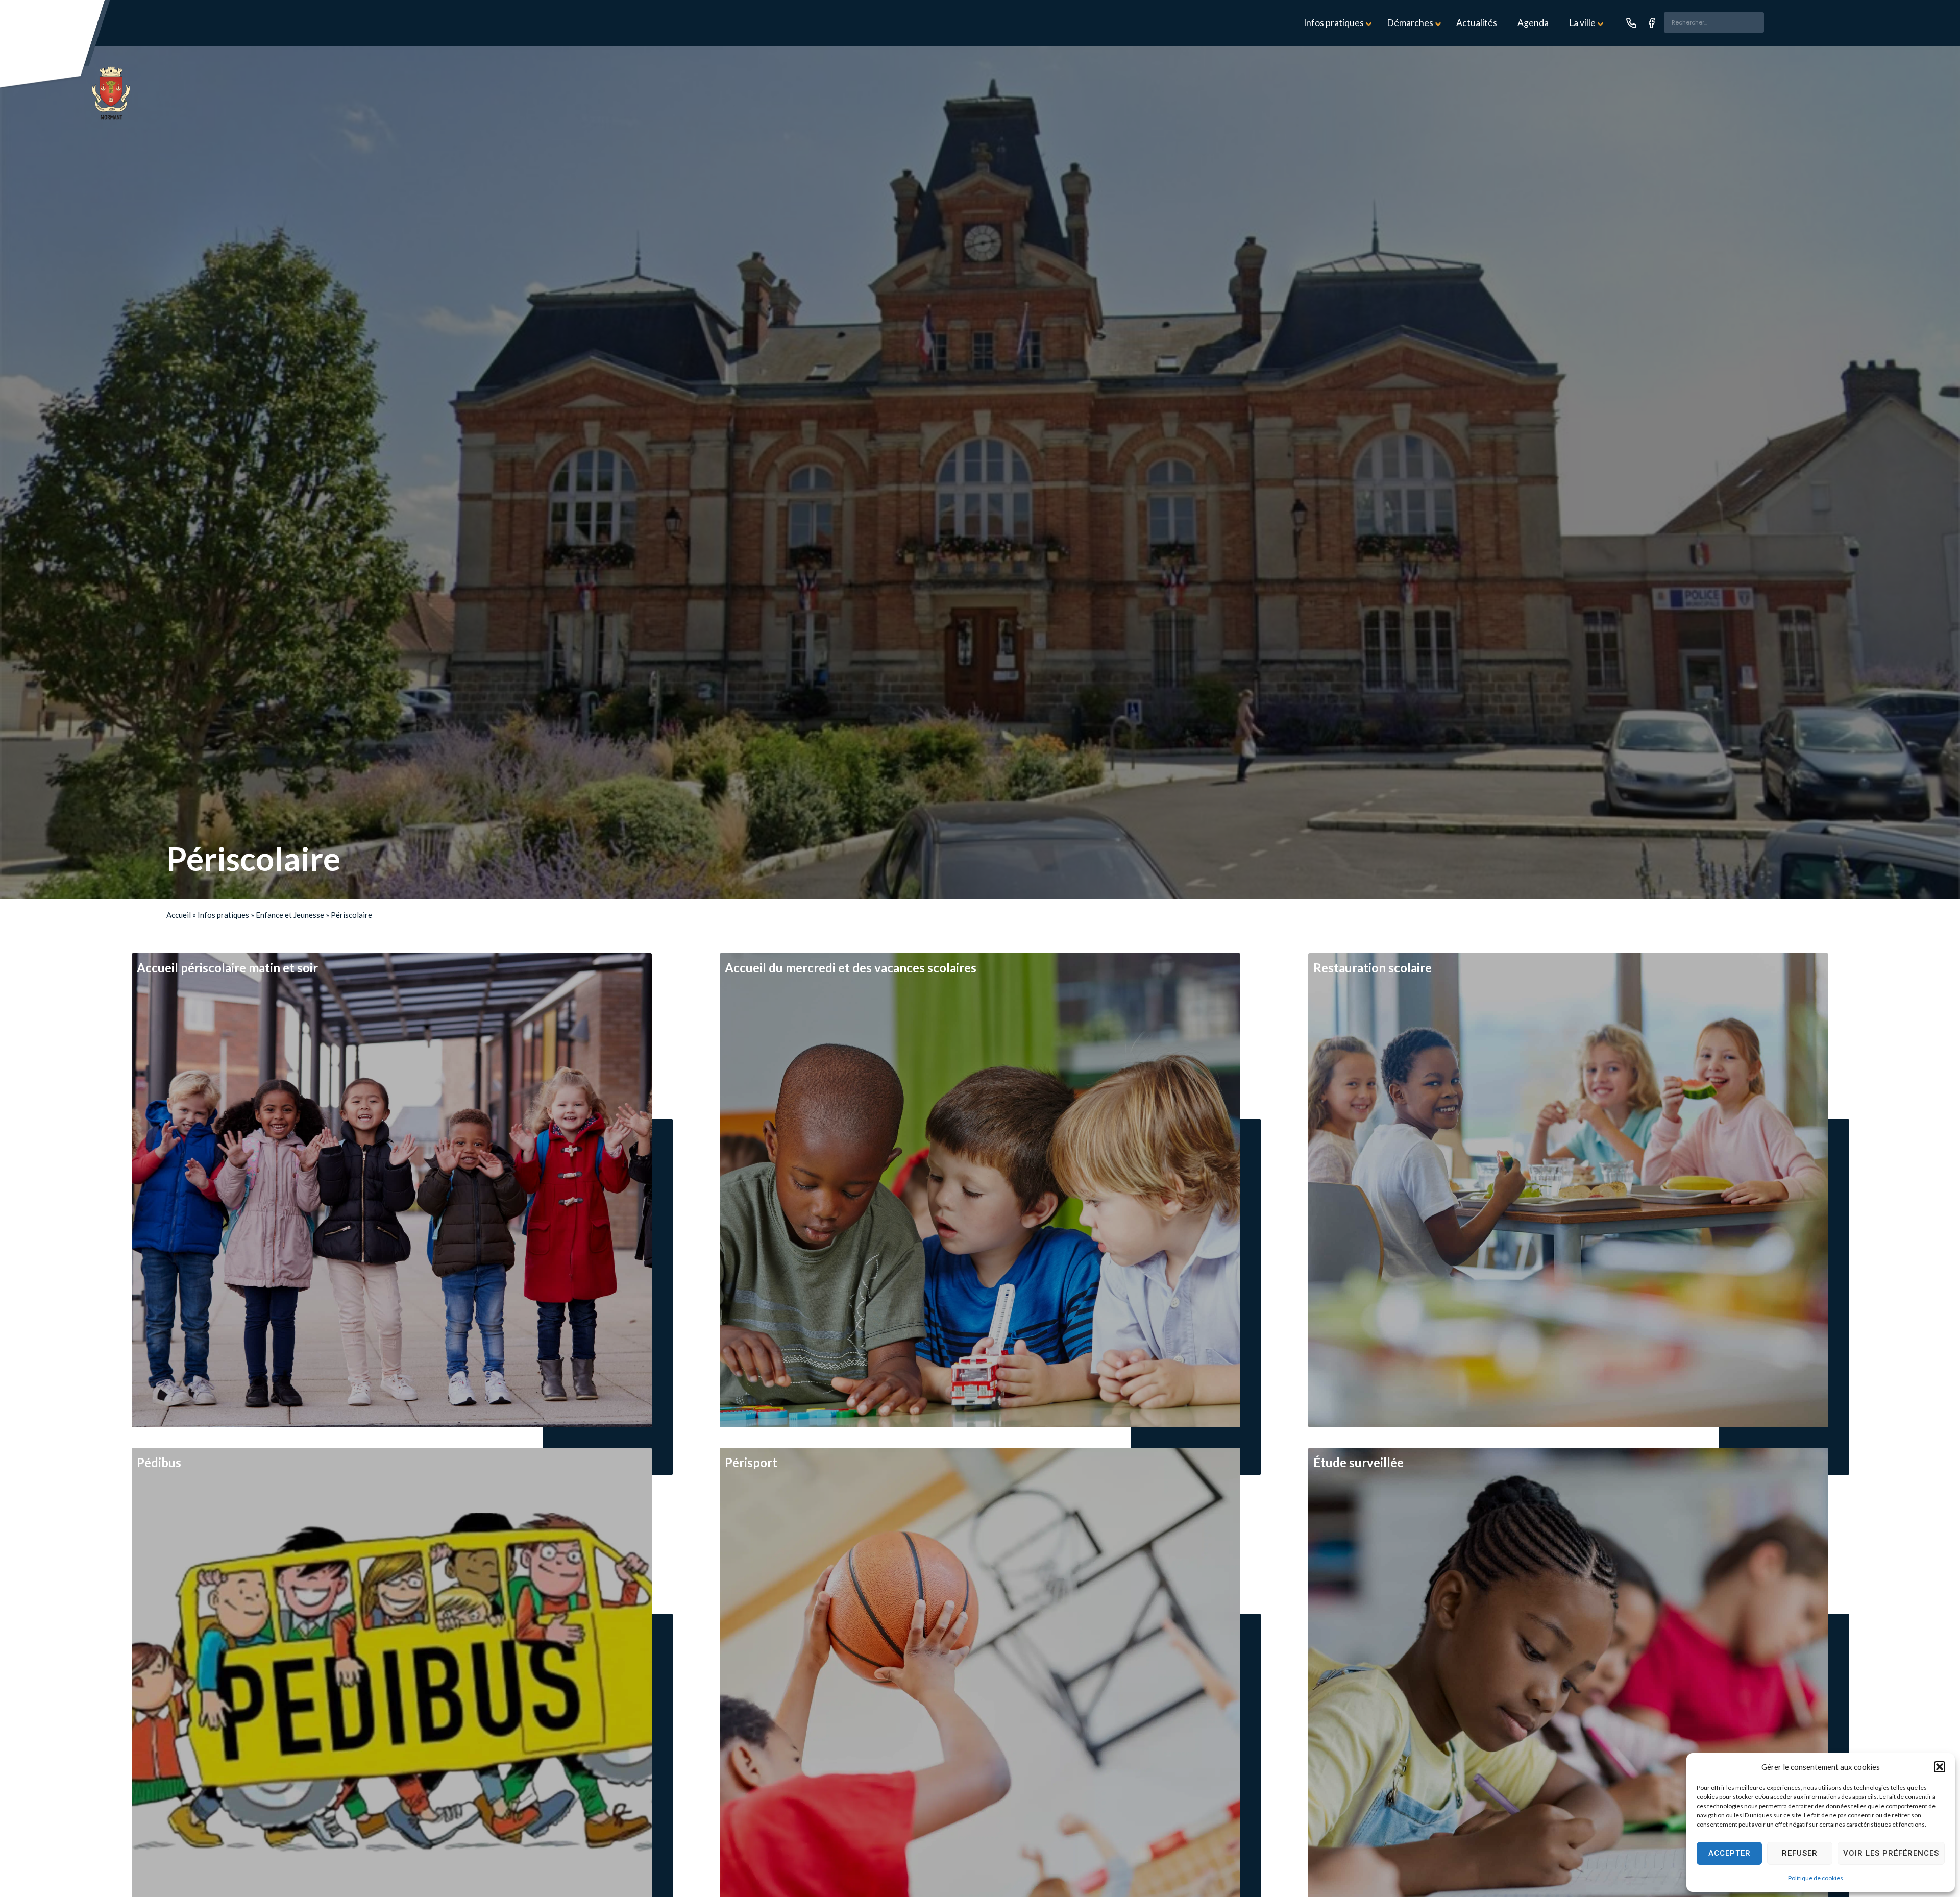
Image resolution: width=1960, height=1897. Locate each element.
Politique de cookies (1816, 1878)
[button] (1940, 1767)
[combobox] (1714, 22)
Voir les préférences (1891, 1853)
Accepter (1730, 1853)
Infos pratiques (223, 915)
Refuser (1800, 1853)
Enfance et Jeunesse (290, 915)
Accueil (179, 915)
